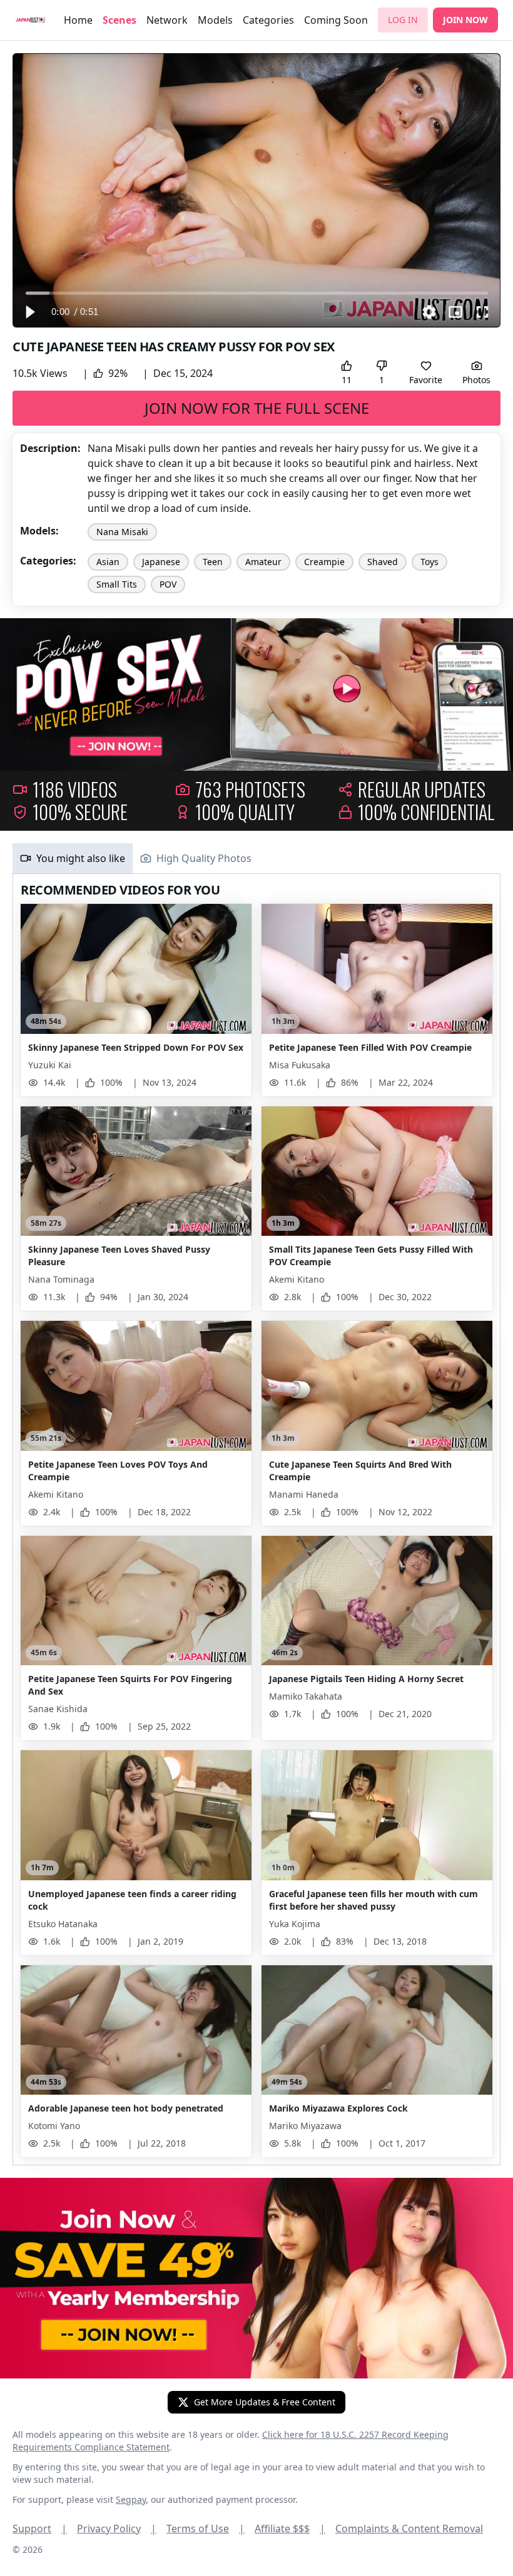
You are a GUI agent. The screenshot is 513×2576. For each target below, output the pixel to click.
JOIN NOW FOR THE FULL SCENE (257, 408)
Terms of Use (206, 2528)
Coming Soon (336, 20)
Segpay (131, 2499)
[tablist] (256, 859)
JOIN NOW (465, 20)
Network (167, 20)
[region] (256, 190)
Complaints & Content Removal (409, 2528)
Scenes (119, 20)
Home (78, 20)
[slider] (257, 293)
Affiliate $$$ (290, 2528)
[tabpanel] (256, 1520)
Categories (268, 20)
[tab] (73, 858)
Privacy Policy (117, 2528)
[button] (29, 312)
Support (40, 2528)
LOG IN (403, 20)
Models (215, 20)
